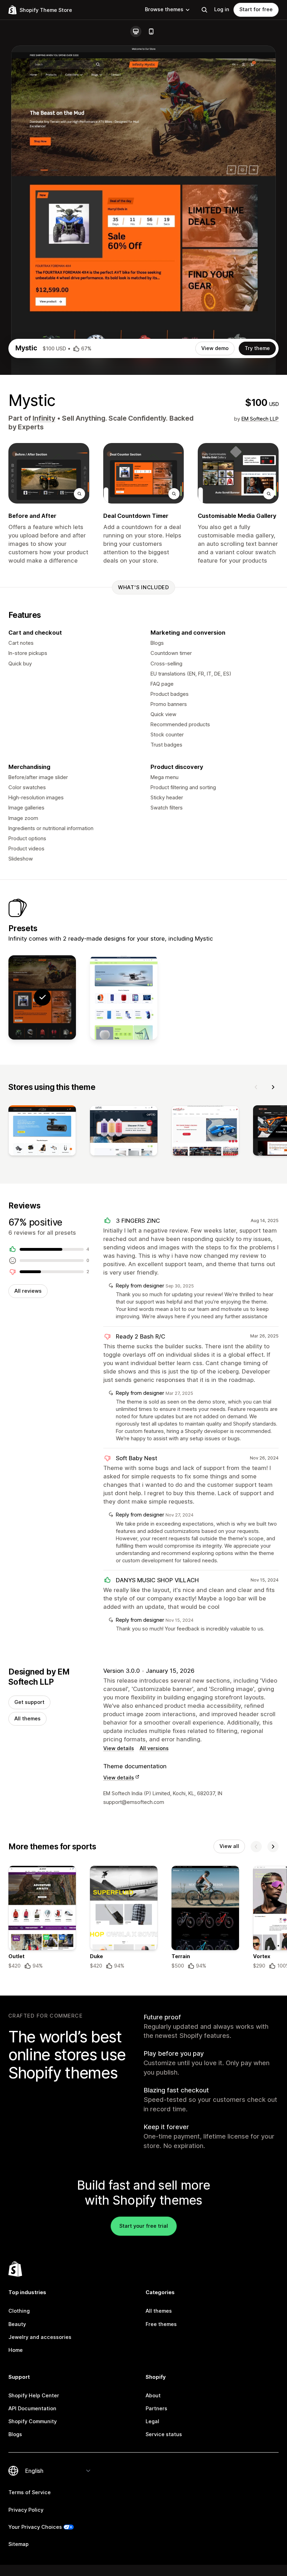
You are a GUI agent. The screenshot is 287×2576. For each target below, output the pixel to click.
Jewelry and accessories (40, 2337)
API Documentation (32, 2409)
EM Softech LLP (260, 419)
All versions (154, 1748)
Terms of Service (30, 2492)
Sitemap (19, 2544)
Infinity (44, 418)
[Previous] (256, 1087)
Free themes (161, 2324)
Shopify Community (33, 2421)
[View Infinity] (124, 997)
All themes (27, 1719)
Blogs (15, 2434)
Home (16, 2350)
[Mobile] (151, 31)
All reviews (28, 1291)
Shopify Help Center (34, 2396)
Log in (222, 9)
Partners (156, 2409)
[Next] (273, 1087)
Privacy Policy (26, 2510)
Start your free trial (144, 2226)
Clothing (19, 2311)
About (153, 2396)
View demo (215, 348)
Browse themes (164, 9)
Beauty (17, 2324)
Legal (152, 2421)
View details (119, 1748)
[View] (42, 1132)
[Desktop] (136, 31)
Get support (29, 1702)
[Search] (204, 10)
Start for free (256, 9)
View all (229, 1846)
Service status (164, 2434)
